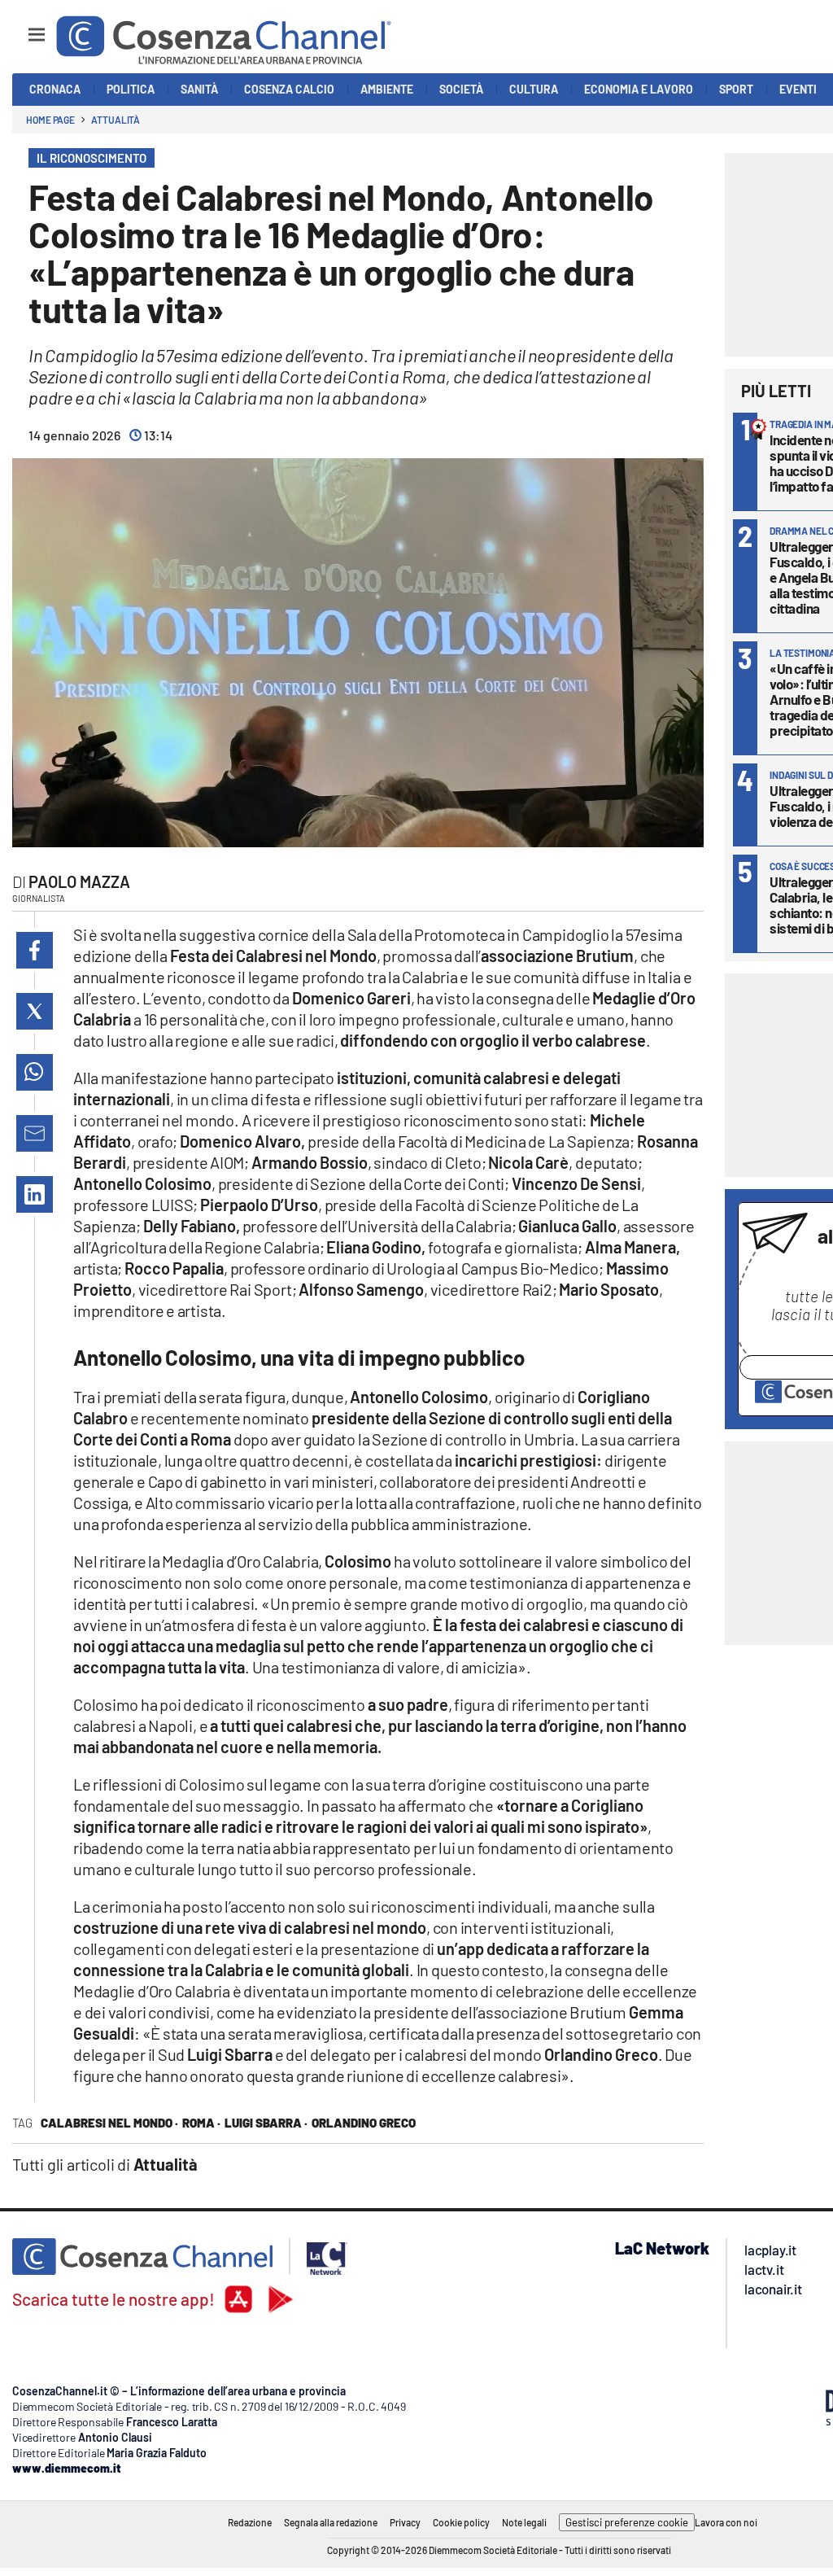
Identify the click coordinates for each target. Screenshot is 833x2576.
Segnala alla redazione (331, 2522)
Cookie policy (461, 2522)
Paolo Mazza (79, 881)
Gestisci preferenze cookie (627, 2522)
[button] (35, 950)
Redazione (250, 2522)
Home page (50, 120)
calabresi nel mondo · (109, 2123)
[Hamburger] (22, 27)
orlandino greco (364, 2123)
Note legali (524, 2522)
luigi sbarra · (266, 2123)
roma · (201, 2123)
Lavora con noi (726, 2522)
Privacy (405, 2522)
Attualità (116, 120)
